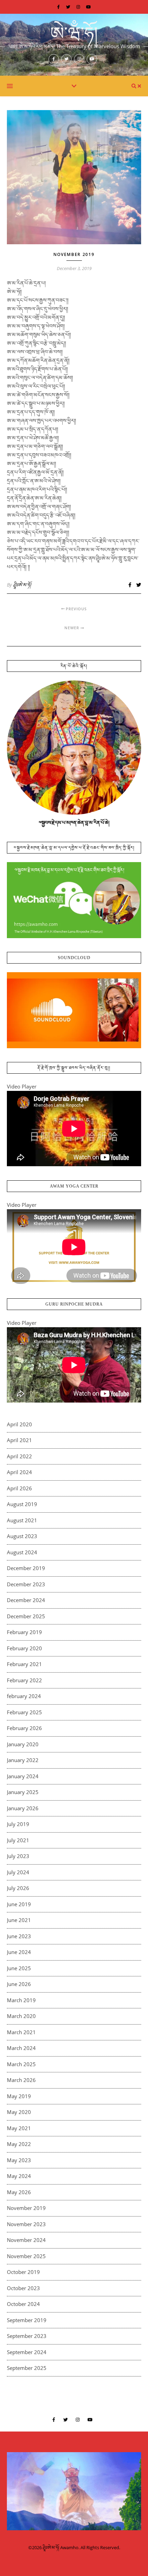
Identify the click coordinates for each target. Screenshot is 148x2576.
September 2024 (27, 2352)
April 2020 (19, 1424)
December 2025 (26, 1616)
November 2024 (26, 2240)
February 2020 (24, 1648)
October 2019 (23, 2272)
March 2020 (21, 2016)
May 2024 (19, 2176)
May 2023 (19, 2160)
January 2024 (23, 1776)
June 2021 (19, 1920)
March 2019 (21, 2000)
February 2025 (24, 1712)
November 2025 (26, 2256)
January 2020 (23, 1744)
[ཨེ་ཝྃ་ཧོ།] (74, 45)
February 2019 (24, 1632)
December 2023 (26, 1584)
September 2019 (27, 2320)
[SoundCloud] (74, 1010)
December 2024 (26, 1600)
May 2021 (19, 2128)
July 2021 (18, 1840)
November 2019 (74, 254)
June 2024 (19, 1952)
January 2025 (23, 1792)
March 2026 (21, 2080)
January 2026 (23, 1808)
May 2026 (19, 2192)
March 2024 (21, 2048)
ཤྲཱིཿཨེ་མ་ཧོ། (22, 585)
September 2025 (27, 2368)
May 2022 (19, 2144)
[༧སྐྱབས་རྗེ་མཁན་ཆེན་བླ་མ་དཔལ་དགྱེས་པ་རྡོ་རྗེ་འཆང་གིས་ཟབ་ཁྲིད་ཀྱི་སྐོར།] (74, 900)
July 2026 (18, 1888)
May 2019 (19, 2096)
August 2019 (22, 1504)
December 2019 (26, 1568)
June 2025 (19, 1968)
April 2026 (19, 1488)
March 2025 (21, 2064)
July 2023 (18, 1856)
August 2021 (22, 1520)
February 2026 (24, 1728)
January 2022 (23, 1760)
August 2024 (22, 1552)
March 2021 (21, 2032)
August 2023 (22, 1536)
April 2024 (19, 1472)
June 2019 (19, 1904)
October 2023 (23, 2288)
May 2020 (19, 2112)
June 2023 (19, 1936)
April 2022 (19, 1456)
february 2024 (24, 1696)
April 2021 (19, 1440)
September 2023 (27, 2336)
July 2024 (18, 1872)
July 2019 (18, 1824)
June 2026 (19, 1984)
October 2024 (23, 2304)
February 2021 (24, 1664)
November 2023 (26, 2224)
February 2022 (24, 1680)
